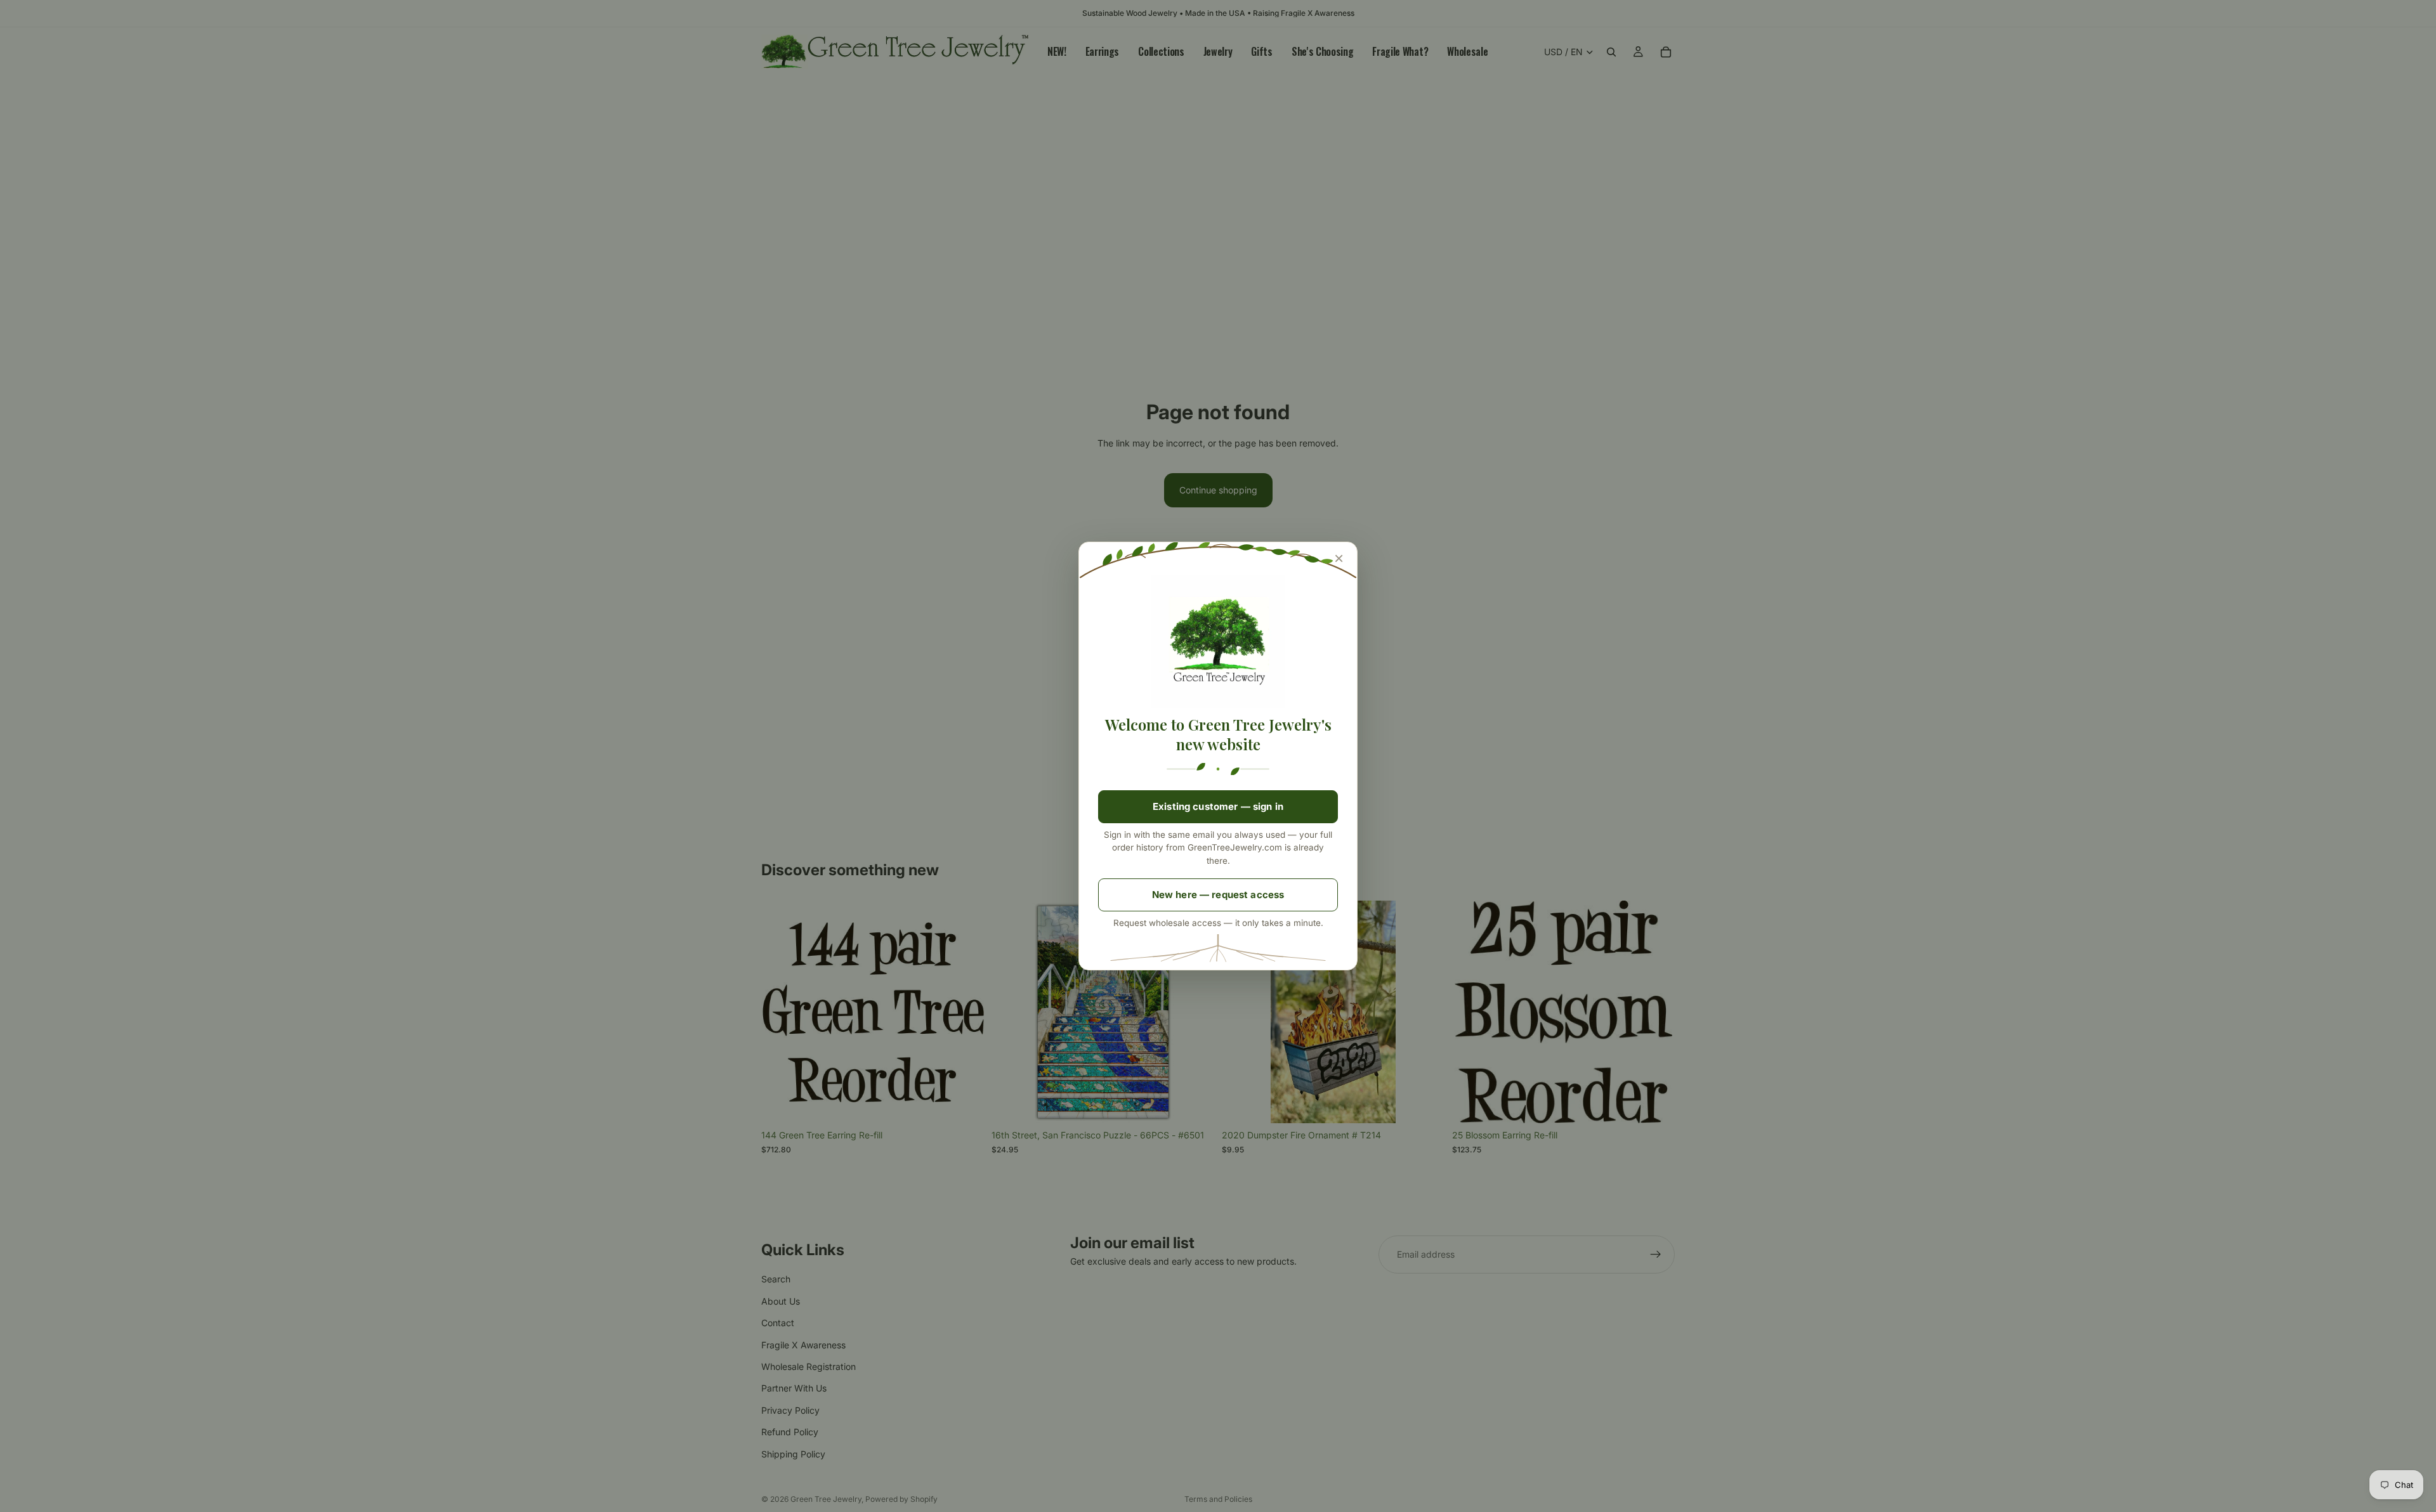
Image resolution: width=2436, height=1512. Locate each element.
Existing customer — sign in (1218, 806)
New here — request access (1218, 895)
